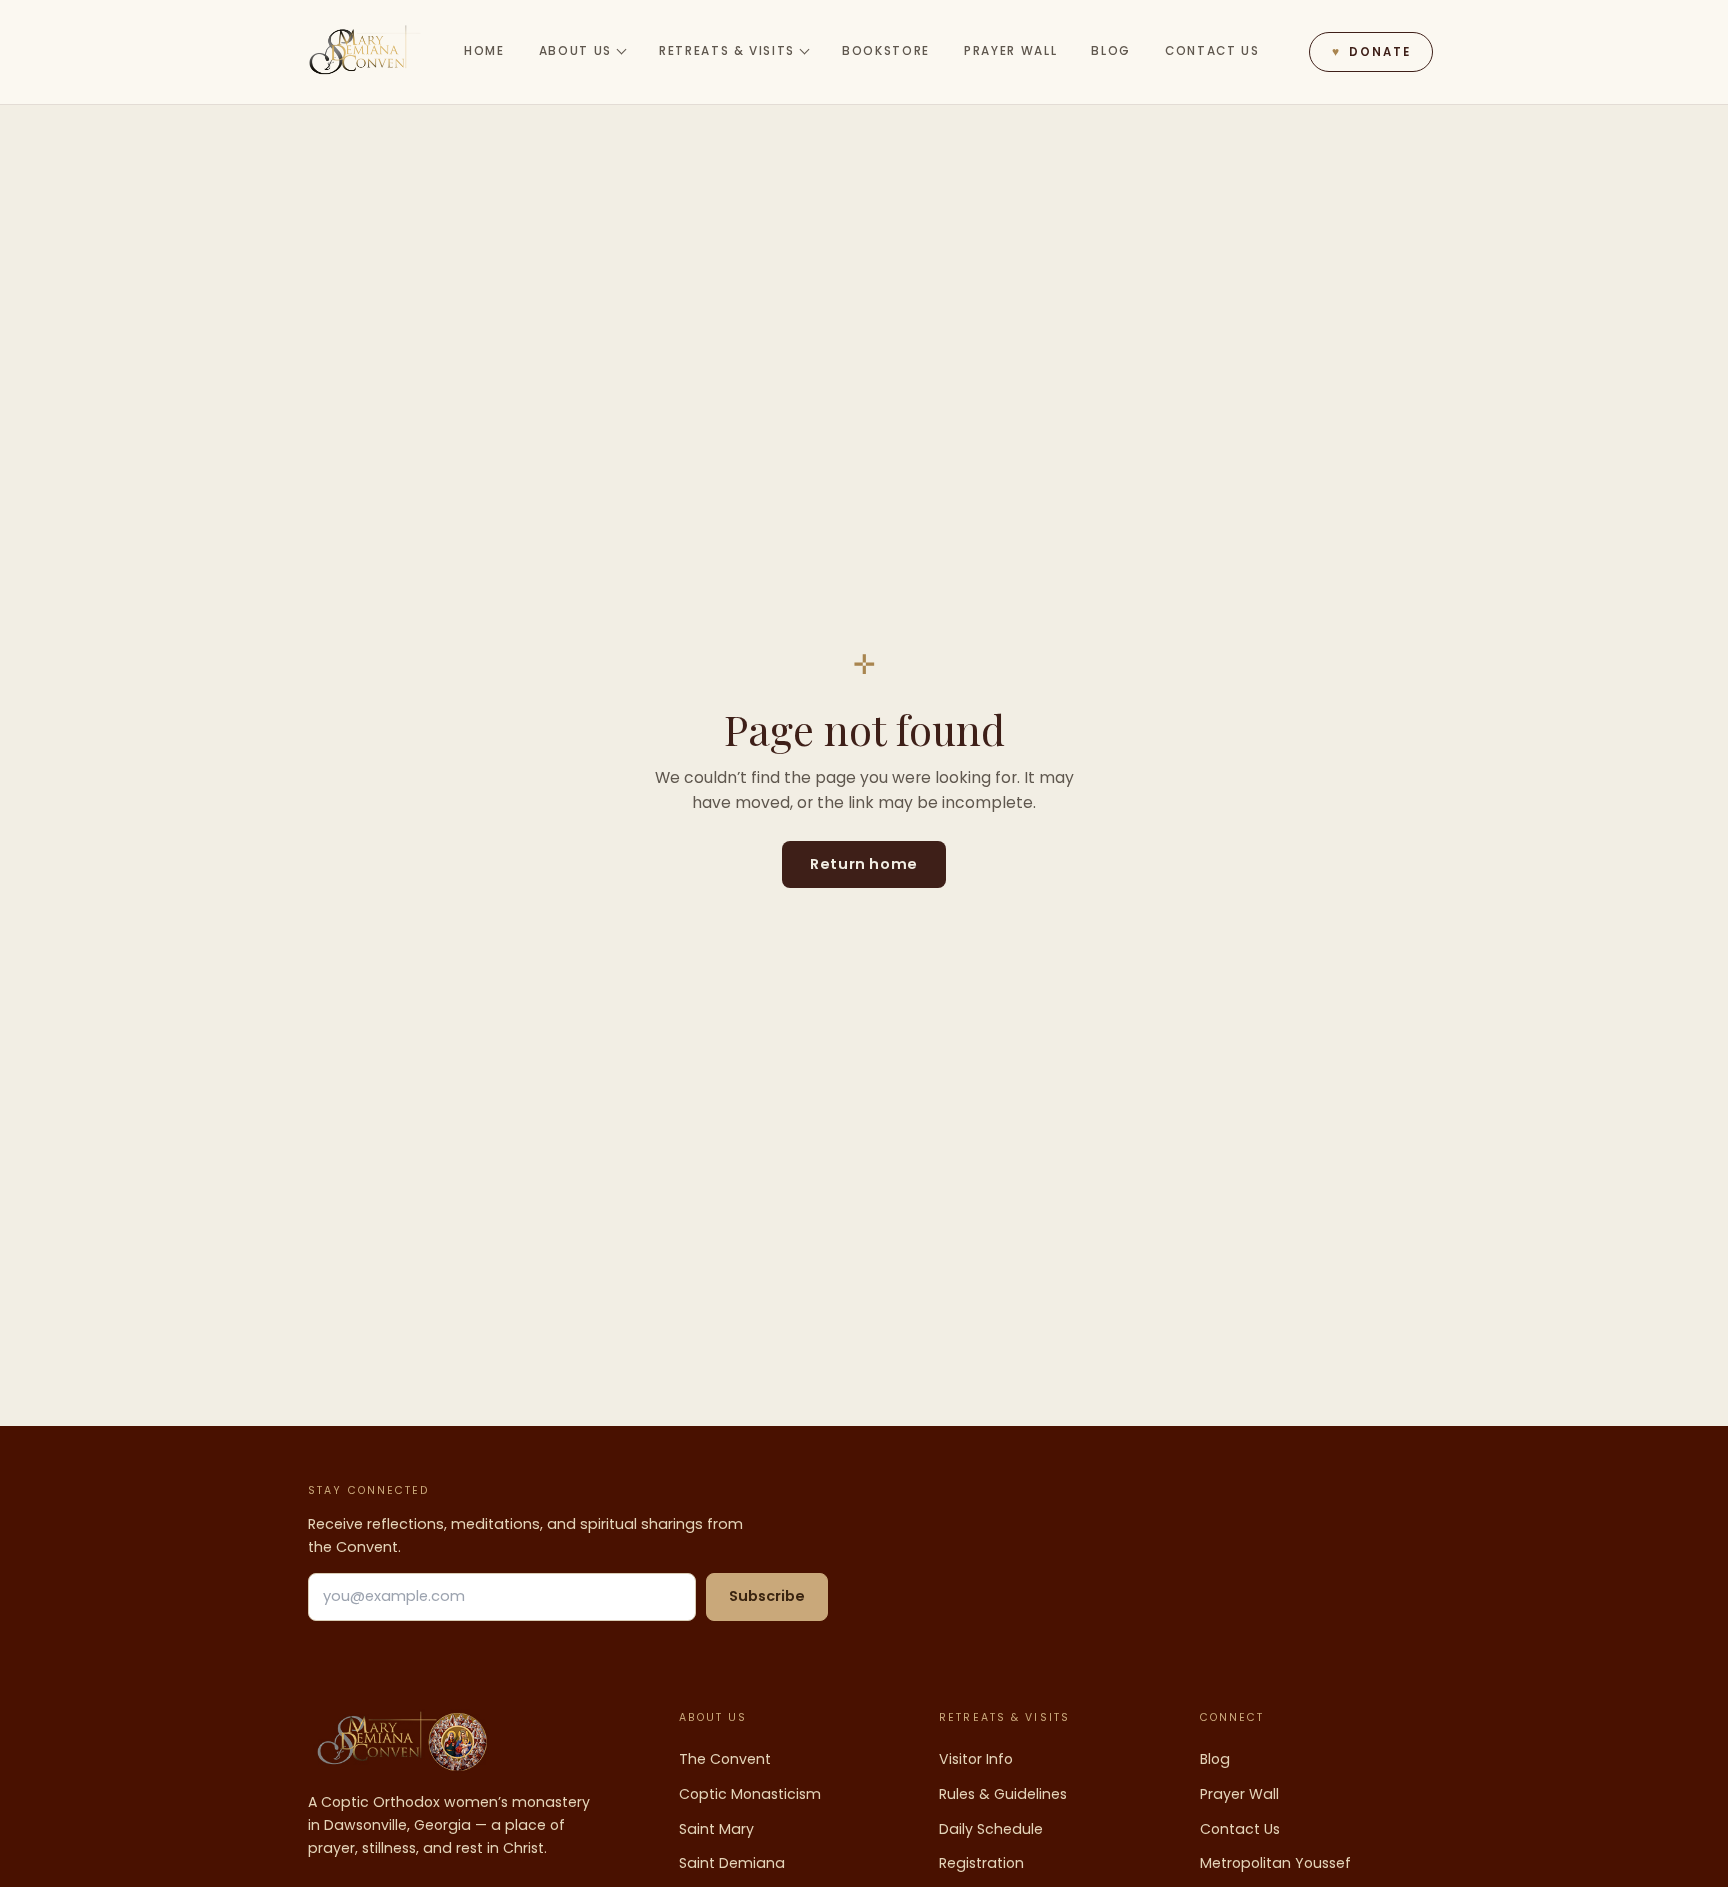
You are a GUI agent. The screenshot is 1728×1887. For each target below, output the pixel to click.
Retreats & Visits (727, 51)
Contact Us (1212, 51)
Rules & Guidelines (1003, 1794)
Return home (863, 864)
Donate (1371, 52)
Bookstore (886, 51)
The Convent (725, 1759)
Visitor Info (976, 1759)
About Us (575, 51)
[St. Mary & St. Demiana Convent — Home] (365, 52)
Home (484, 51)
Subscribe (767, 1596)
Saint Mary (716, 1829)
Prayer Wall (1010, 51)
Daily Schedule (991, 1829)
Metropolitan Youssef (1275, 1863)
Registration (981, 1863)
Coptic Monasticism (750, 1794)
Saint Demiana (732, 1863)
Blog (1111, 51)
